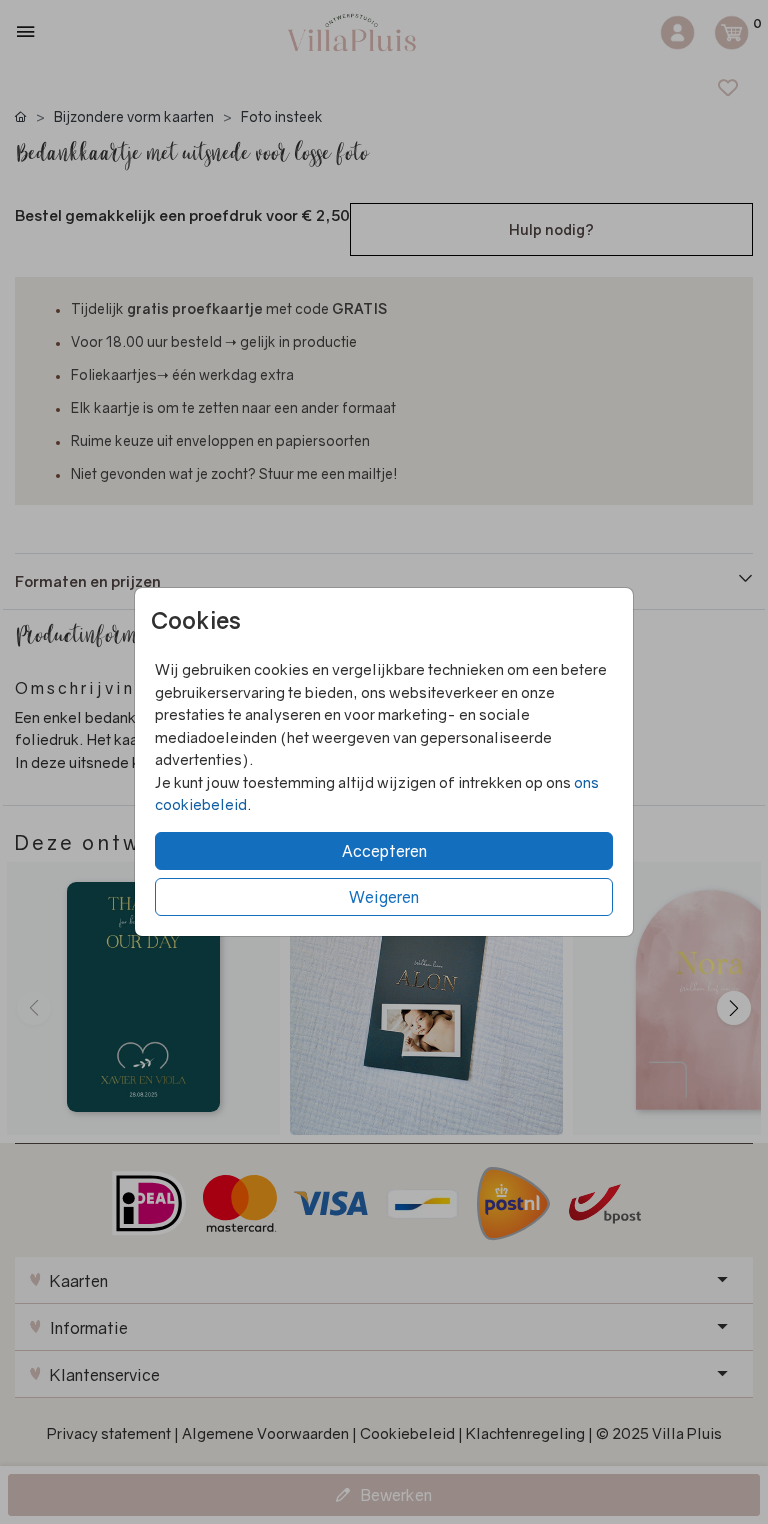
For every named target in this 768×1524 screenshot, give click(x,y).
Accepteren (384, 851)
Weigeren (384, 897)
